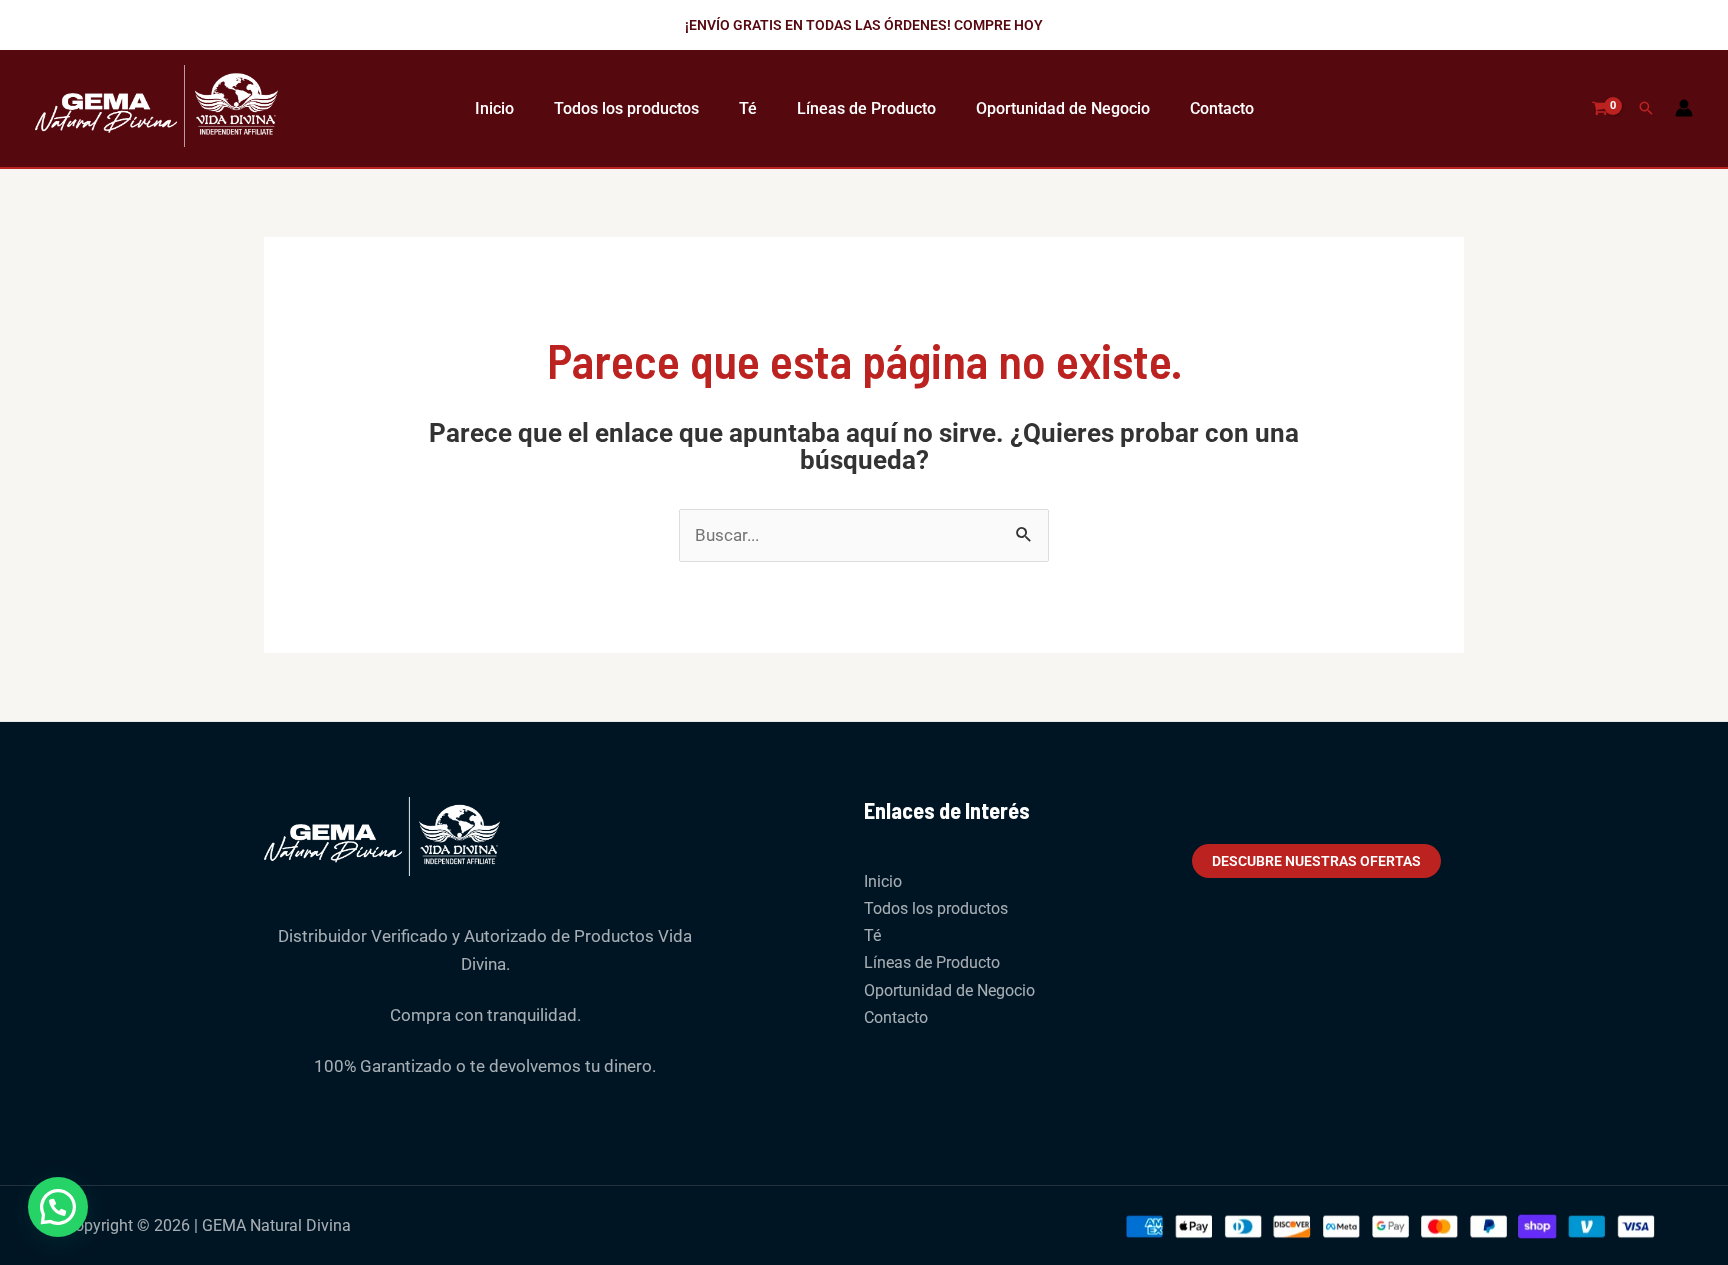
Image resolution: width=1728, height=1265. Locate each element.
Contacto (1222, 108)
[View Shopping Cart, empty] (1600, 108)
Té (748, 108)
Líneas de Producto (866, 108)
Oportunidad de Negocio (1063, 108)
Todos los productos (626, 108)
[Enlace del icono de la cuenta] (1684, 108)
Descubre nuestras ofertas (1316, 861)
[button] (864, 25)
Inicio (494, 108)
